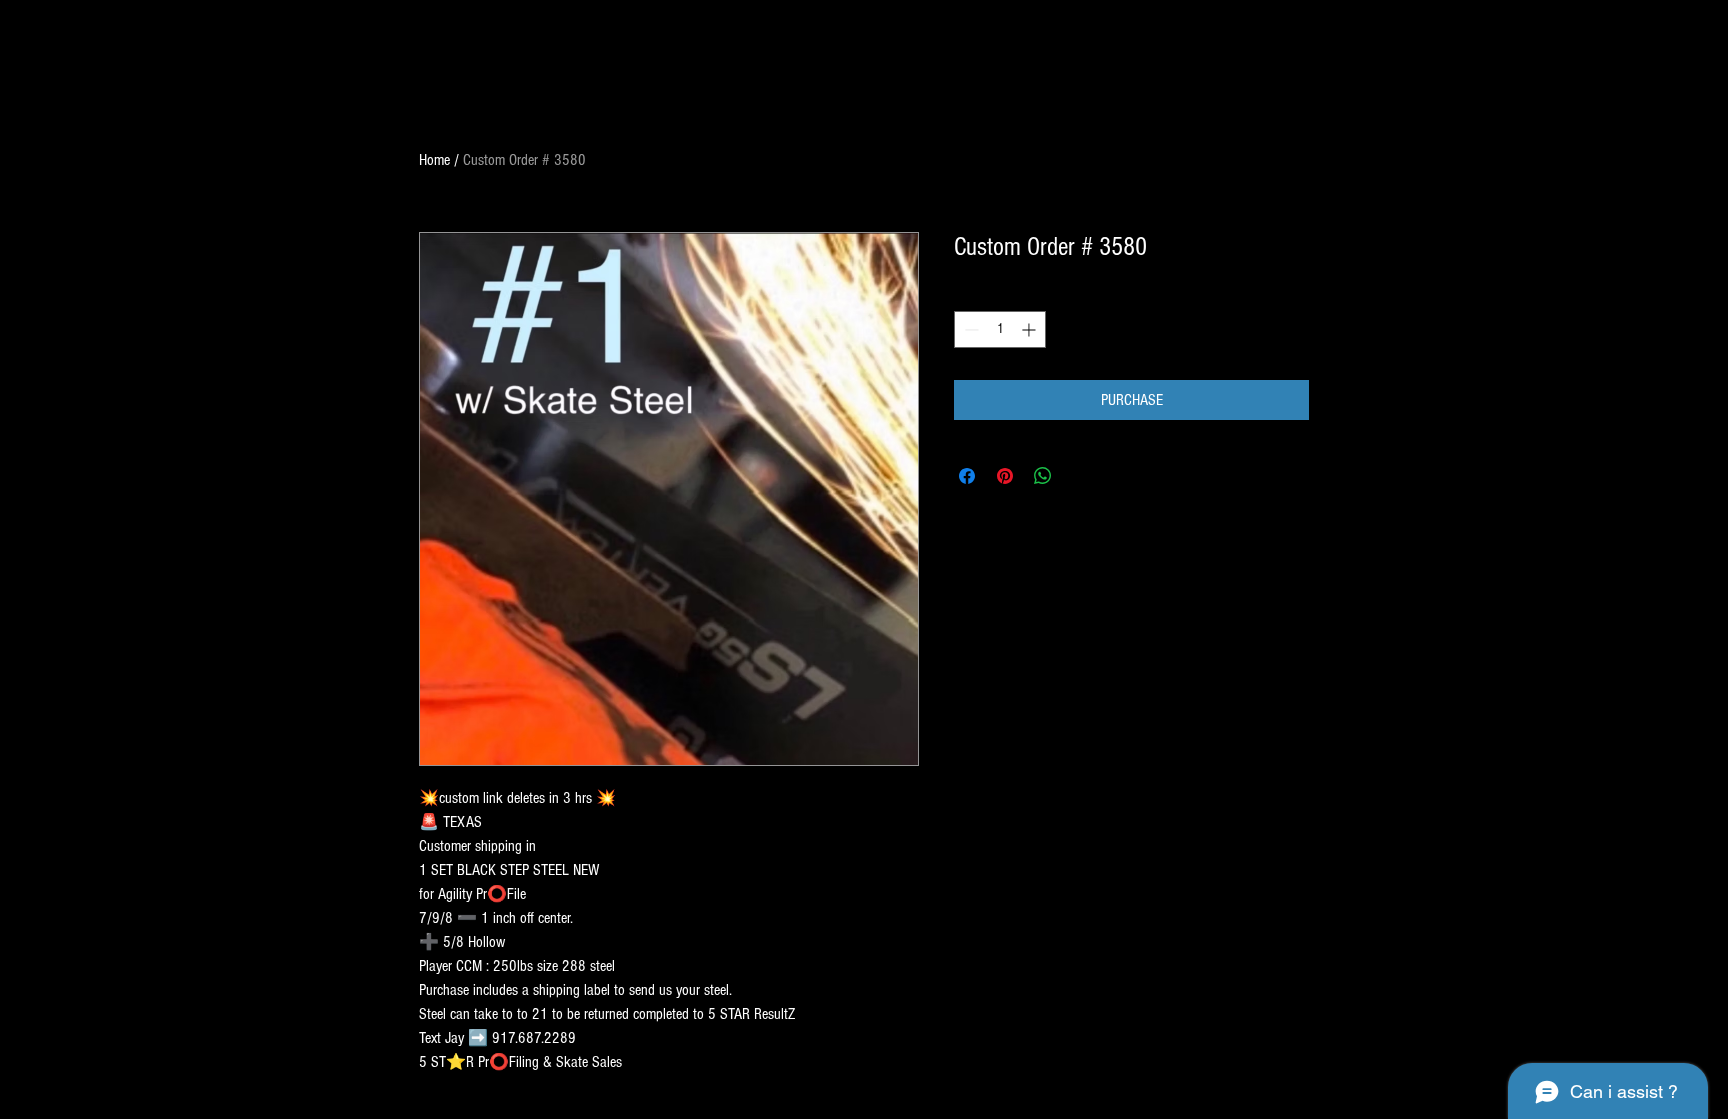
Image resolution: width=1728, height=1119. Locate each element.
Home (434, 160)
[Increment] (1030, 329)
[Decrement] (969, 329)
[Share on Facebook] (967, 476)
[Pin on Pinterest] (1005, 476)
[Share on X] (1081, 476)
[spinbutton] (1000, 329)
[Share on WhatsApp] (1043, 476)
